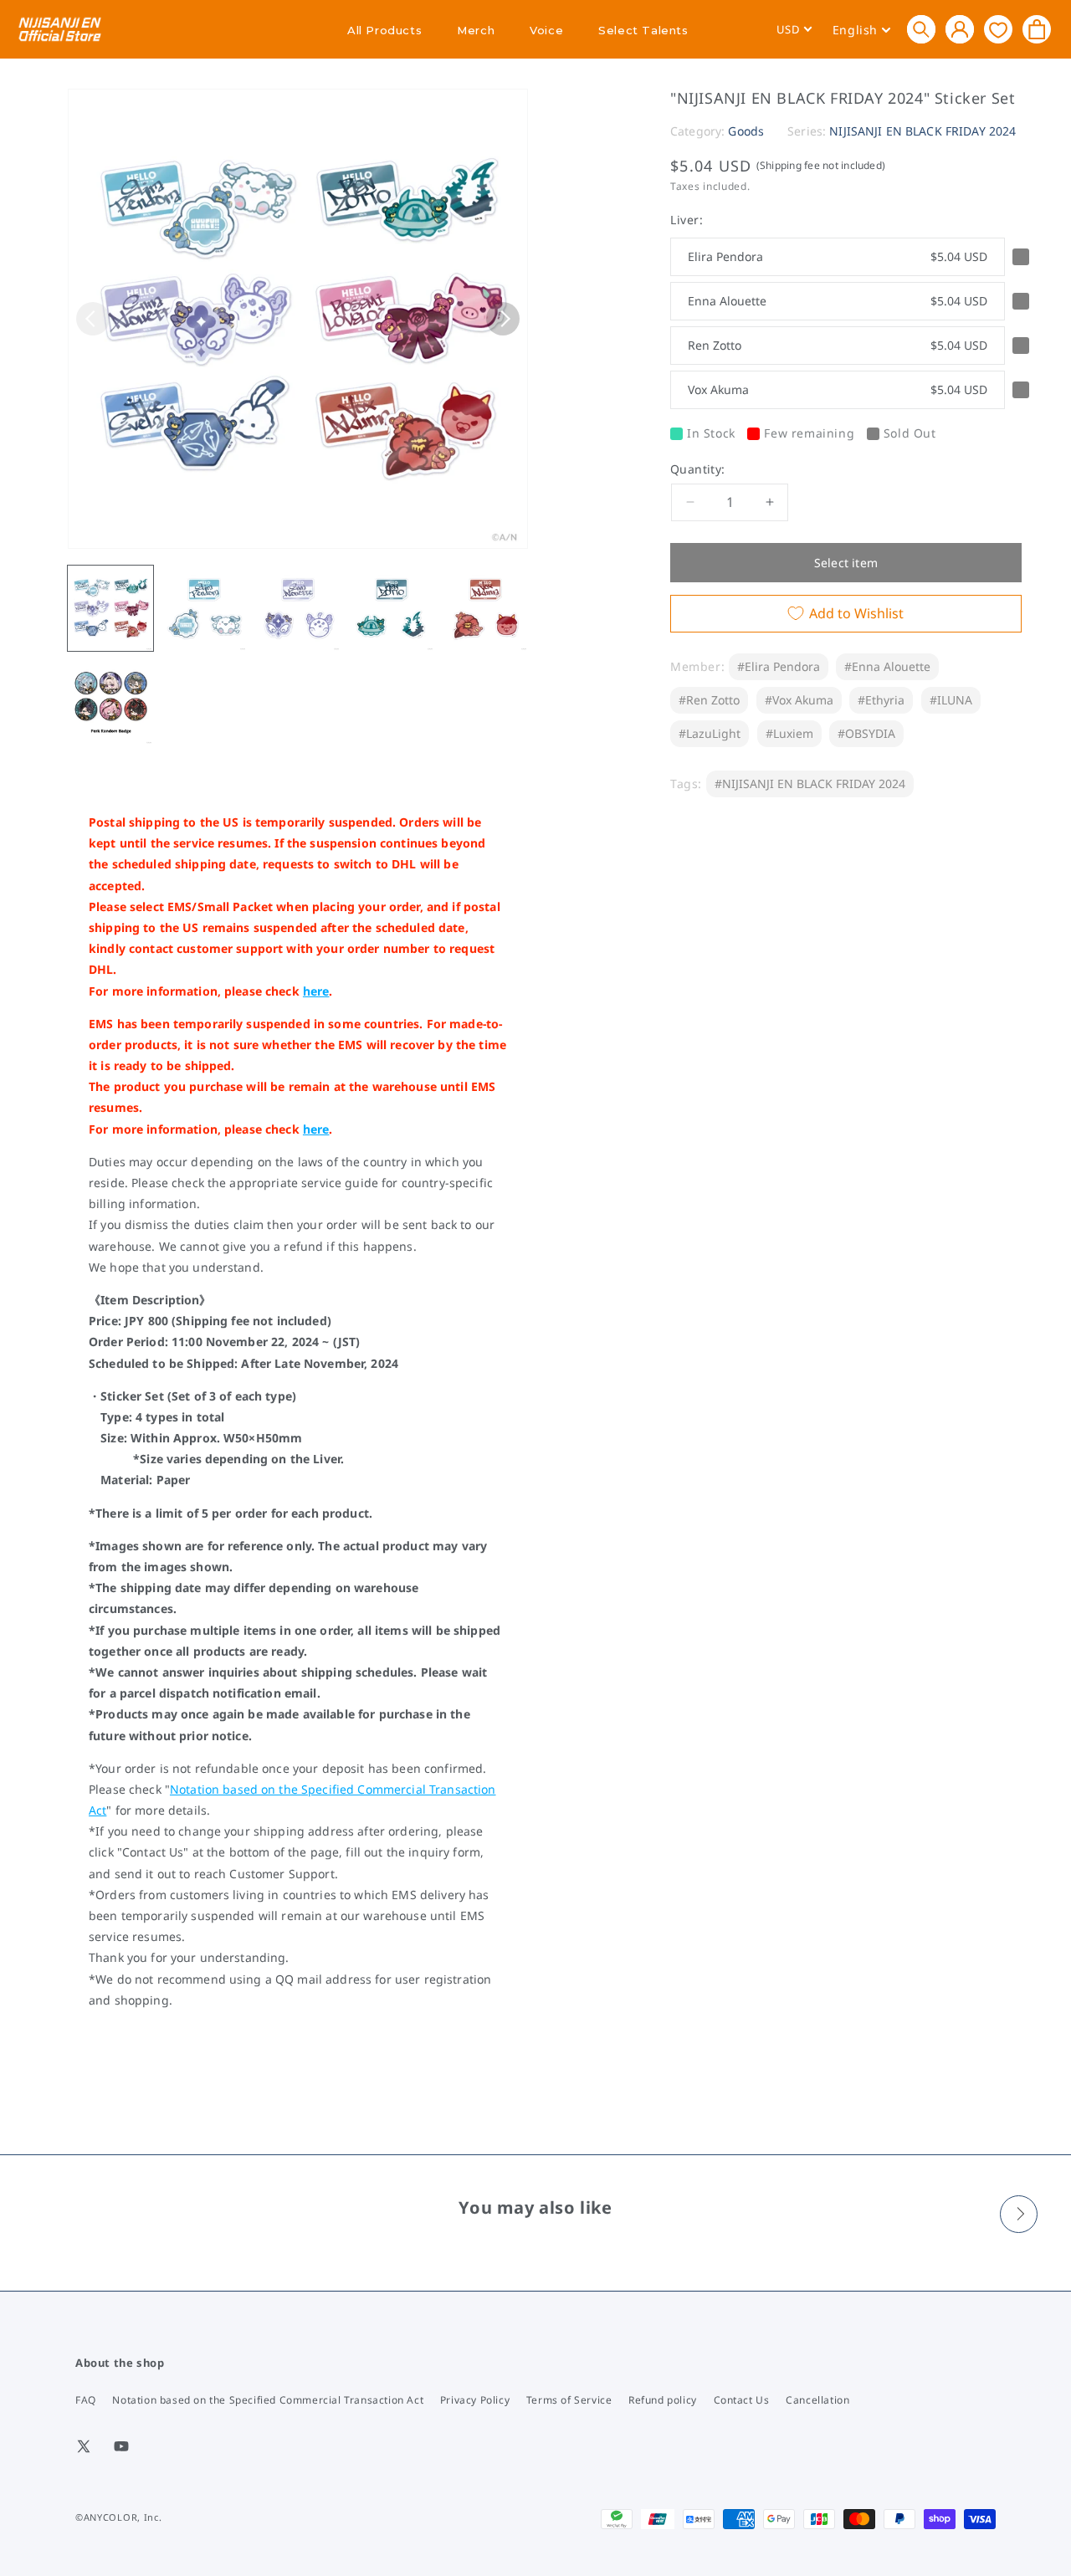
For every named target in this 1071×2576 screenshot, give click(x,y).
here (316, 991)
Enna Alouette (838, 301)
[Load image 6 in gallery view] (110, 702)
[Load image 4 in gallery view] (392, 608)
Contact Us (742, 2400)
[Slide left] (93, 319)
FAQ (86, 2400)
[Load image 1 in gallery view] (110, 608)
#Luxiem (789, 733)
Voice (546, 30)
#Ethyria (881, 700)
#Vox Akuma (799, 700)
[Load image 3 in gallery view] (298, 608)
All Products (384, 30)
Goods (746, 131)
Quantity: (698, 469)
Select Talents (643, 30)
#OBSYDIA (866, 733)
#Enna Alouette (887, 666)
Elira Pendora (838, 256)
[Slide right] (503, 319)
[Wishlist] (998, 29)
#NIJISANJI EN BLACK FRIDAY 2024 (810, 784)
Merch (476, 30)
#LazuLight (710, 733)
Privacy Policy (475, 2400)
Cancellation (817, 2400)
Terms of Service (569, 2400)
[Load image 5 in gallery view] (485, 608)
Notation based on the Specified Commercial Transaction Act (268, 2400)
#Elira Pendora (779, 666)
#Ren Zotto (709, 700)
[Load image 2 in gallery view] (204, 608)
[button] (921, 29)
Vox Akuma (838, 389)
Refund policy (663, 2400)
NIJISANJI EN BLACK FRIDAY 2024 (922, 131)
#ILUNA (951, 700)
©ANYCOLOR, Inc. (119, 2517)
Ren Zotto (838, 345)
